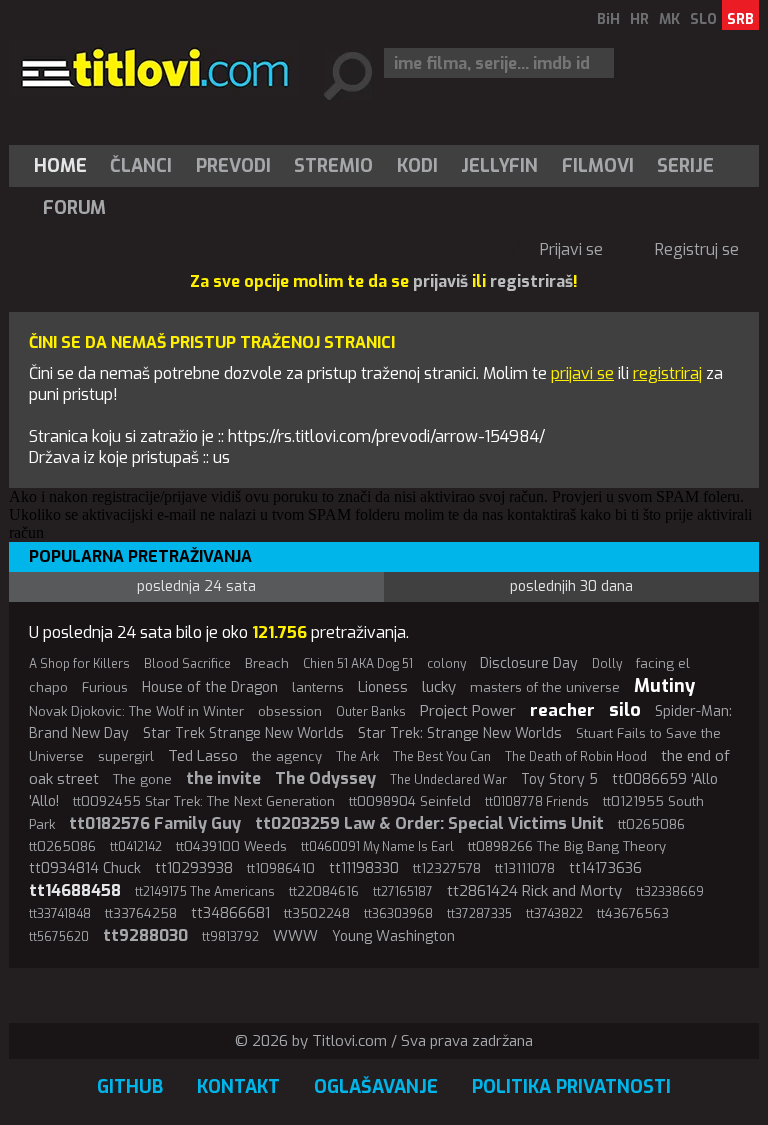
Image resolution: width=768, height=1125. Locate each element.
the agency (287, 756)
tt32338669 (670, 892)
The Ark (357, 757)
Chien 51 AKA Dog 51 (358, 664)
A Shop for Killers (79, 664)
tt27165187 (403, 892)
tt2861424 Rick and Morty (534, 891)
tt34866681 (230, 913)
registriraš (531, 281)
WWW (295, 936)
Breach (267, 663)
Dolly (607, 664)
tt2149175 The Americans (205, 892)
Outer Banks (371, 712)
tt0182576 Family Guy (155, 823)
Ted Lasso (203, 756)
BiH (608, 19)
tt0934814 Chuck (85, 868)
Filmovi (598, 166)
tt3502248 (317, 913)
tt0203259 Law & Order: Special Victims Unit (429, 823)
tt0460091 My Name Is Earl (377, 847)
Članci (141, 166)
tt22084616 (324, 891)
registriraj (667, 373)
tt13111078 (525, 868)
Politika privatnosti (571, 1087)
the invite (223, 778)
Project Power (468, 711)
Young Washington (393, 936)
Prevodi (233, 166)
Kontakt (238, 1087)
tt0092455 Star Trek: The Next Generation (204, 801)
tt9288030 (145, 935)
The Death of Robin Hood (576, 757)
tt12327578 (447, 868)
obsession (290, 711)
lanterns (318, 687)
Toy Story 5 (559, 779)
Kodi (417, 166)
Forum (74, 208)
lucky (439, 687)
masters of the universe (545, 687)
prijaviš (440, 281)
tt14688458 (75, 890)
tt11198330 (364, 868)
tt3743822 (554, 914)
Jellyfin (499, 166)
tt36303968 (398, 914)
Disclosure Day (529, 663)
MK (669, 19)
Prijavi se (571, 249)
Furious (105, 687)
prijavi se (582, 373)
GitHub (130, 1087)
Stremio (333, 166)
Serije (685, 166)
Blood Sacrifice (187, 664)
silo (625, 710)
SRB (740, 19)
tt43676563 (633, 913)
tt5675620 (59, 937)
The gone (142, 779)
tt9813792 (230, 937)
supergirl (126, 756)
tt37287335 (479, 914)
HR (639, 19)
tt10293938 (194, 868)
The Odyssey (325, 778)
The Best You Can (442, 757)
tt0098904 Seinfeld (410, 801)
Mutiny (664, 686)
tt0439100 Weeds (231, 846)
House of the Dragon (210, 687)
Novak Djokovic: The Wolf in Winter (136, 711)
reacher (562, 710)
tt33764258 (141, 913)
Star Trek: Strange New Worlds (460, 733)
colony (446, 664)
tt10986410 (281, 868)
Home (60, 166)
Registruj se (697, 249)
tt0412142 (136, 847)
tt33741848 (60, 914)
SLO (703, 19)
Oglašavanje (376, 1087)
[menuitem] (65, 166)
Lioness (383, 687)
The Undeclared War (448, 780)
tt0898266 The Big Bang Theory (567, 846)
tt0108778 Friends (537, 802)
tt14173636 (605, 868)
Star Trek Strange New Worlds (243, 733)
